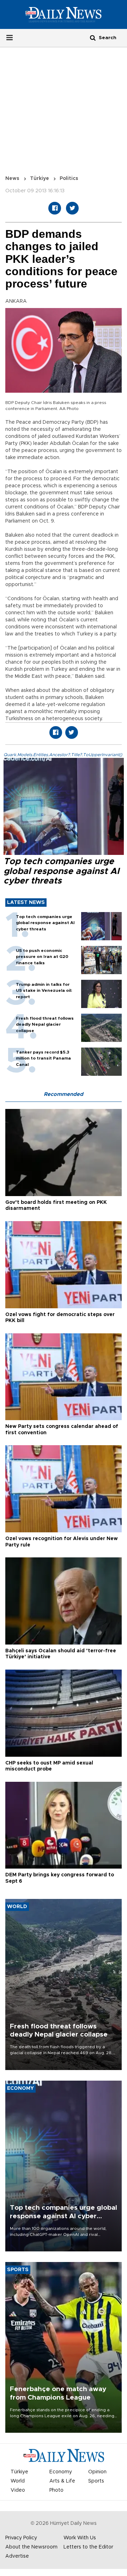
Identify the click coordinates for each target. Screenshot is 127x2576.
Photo (56, 2490)
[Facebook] (55, 208)
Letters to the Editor (88, 2547)
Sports (96, 2481)
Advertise (17, 2556)
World (18, 2481)
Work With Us (80, 2538)
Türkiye (40, 179)
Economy (61, 2472)
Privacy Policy (21, 2538)
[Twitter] (72, 208)
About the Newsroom (31, 2547)
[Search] (93, 38)
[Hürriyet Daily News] (64, 14)
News (12, 179)
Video (18, 2490)
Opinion (97, 2472)
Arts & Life (62, 2481)
